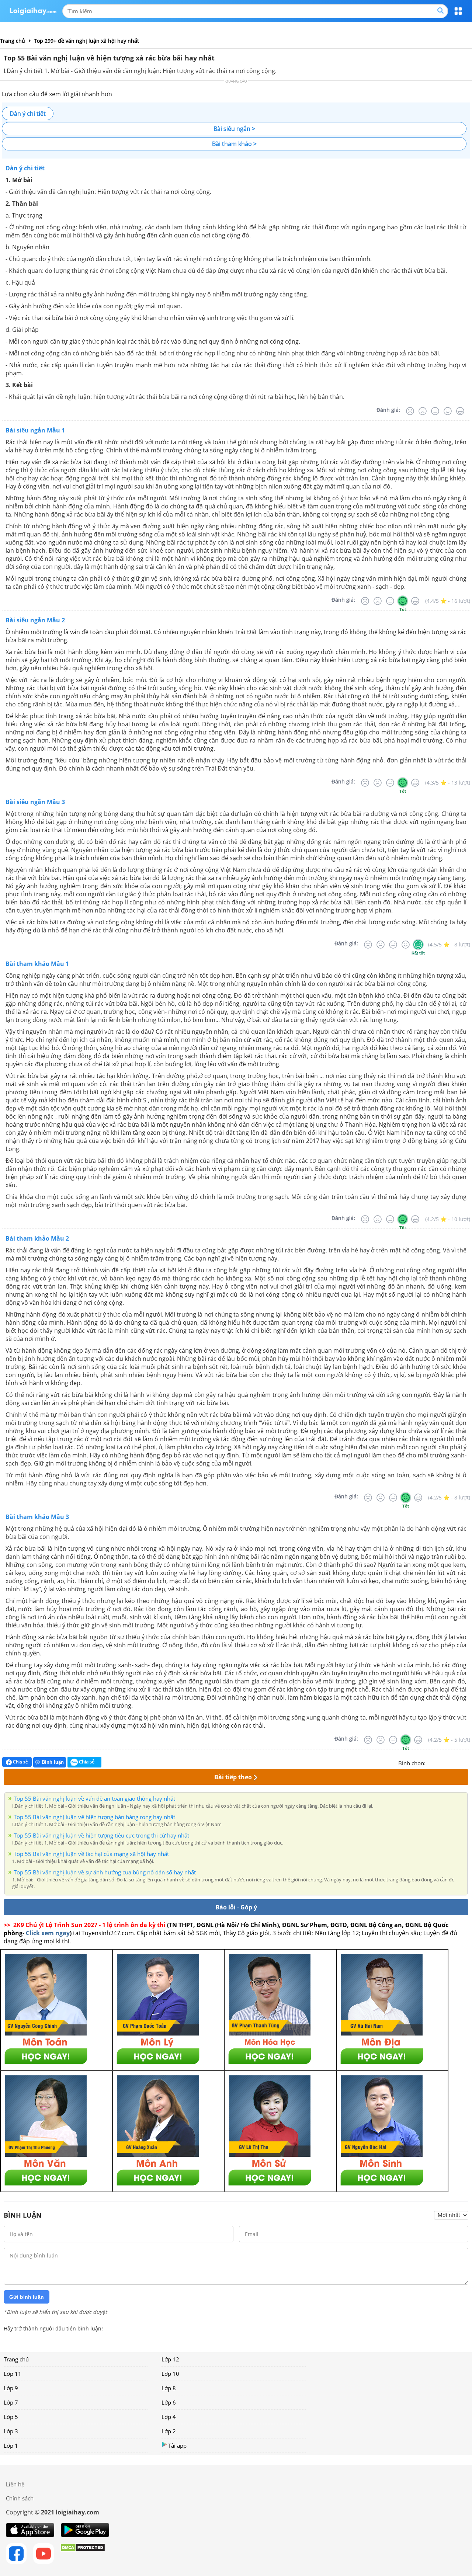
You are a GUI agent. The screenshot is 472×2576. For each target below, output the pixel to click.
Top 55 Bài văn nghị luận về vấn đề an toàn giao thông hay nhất (94, 1798)
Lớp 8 (169, 2388)
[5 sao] (467, 1762)
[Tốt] (448, 411)
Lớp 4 (169, 2417)
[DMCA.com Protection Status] (83, 2554)
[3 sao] (449, 1762)
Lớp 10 (170, 2374)
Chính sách (20, 2498)
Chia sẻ (20, 1762)
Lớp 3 (11, 2431)
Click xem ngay (48, 1933)
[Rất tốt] (460, 411)
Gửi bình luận (27, 2297)
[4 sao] (458, 1762)
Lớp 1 (11, 2445)
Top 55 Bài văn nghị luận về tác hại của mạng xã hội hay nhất (91, 1854)
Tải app (177, 2445)
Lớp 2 (169, 2431)
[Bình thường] (435, 411)
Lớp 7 (11, 2402)
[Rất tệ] (410, 411)
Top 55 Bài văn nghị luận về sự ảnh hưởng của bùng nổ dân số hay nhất (105, 1872)
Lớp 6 (169, 2402)
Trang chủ (16, 2359)
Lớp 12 (170, 2359)
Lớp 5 (11, 2417)
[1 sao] (431, 1762)
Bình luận (53, 1762)
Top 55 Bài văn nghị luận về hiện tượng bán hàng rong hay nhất (94, 1817)
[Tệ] (423, 411)
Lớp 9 (11, 2388)
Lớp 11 (13, 2374)
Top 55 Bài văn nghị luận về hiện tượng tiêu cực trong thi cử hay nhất (101, 1835)
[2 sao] (440, 1762)
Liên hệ (15, 2484)
